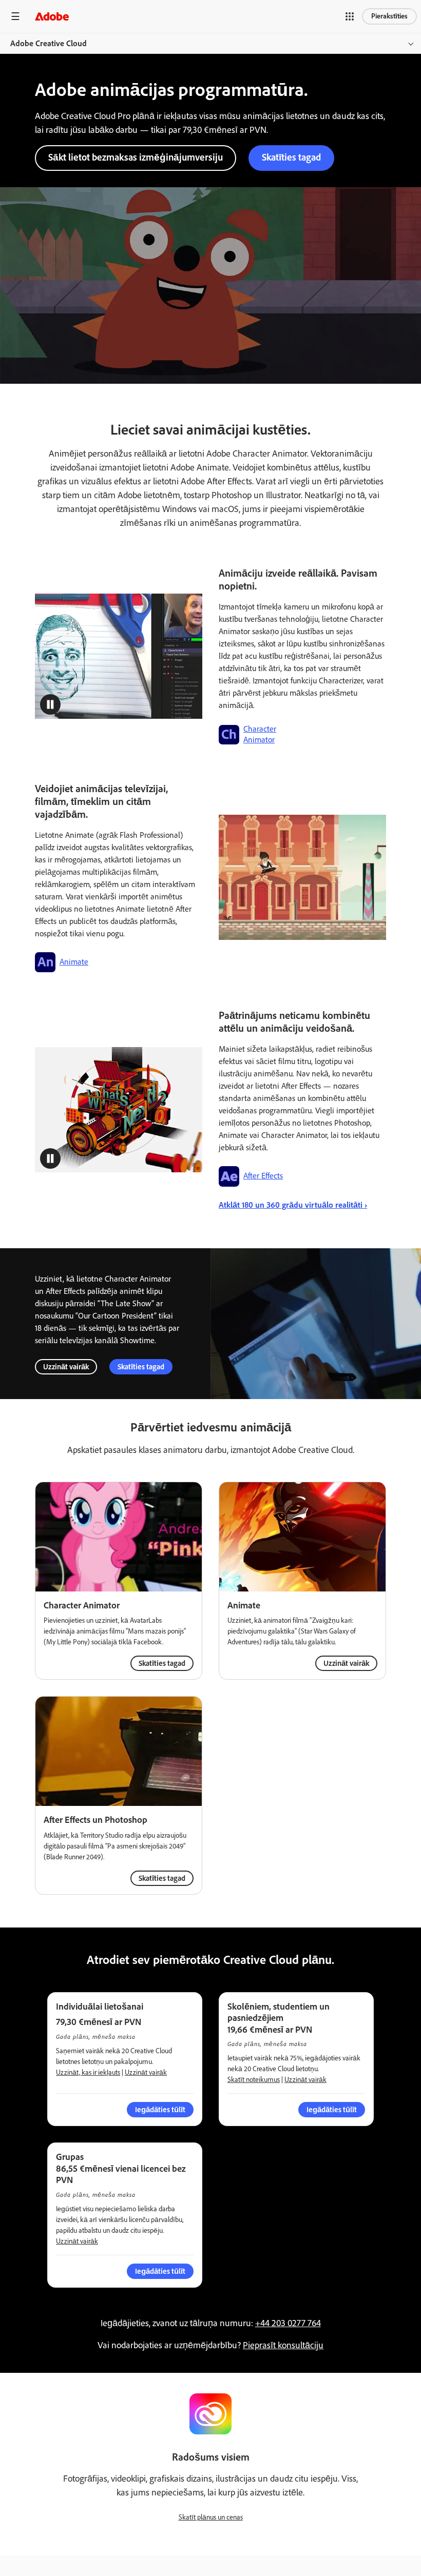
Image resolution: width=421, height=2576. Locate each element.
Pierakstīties (389, 16)
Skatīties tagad (291, 157)
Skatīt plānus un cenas (211, 2517)
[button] (350, 16)
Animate (74, 962)
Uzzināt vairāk (66, 1367)
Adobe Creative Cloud (49, 43)
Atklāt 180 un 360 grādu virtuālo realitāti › (293, 1205)
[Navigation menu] (15, 16)
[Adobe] (52, 16)
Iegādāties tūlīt (160, 2271)
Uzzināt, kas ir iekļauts (88, 2072)
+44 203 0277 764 (288, 2323)
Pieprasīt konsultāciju (283, 2345)
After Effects (263, 1176)
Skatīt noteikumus (254, 2080)
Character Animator (260, 734)
